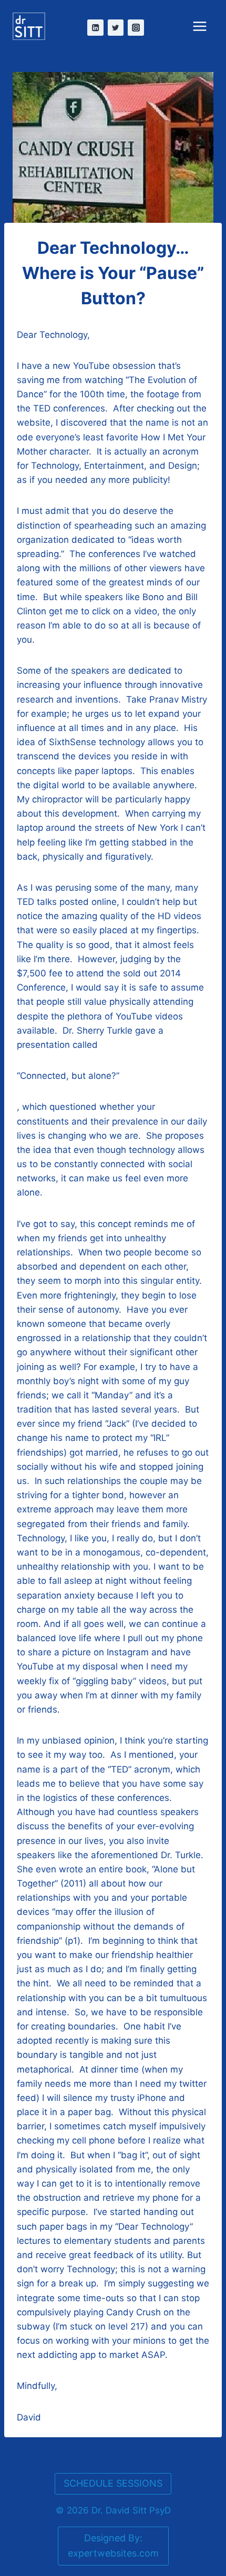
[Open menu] (207, 25)
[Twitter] (116, 28)
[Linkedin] (95, 28)
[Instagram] (136, 28)
